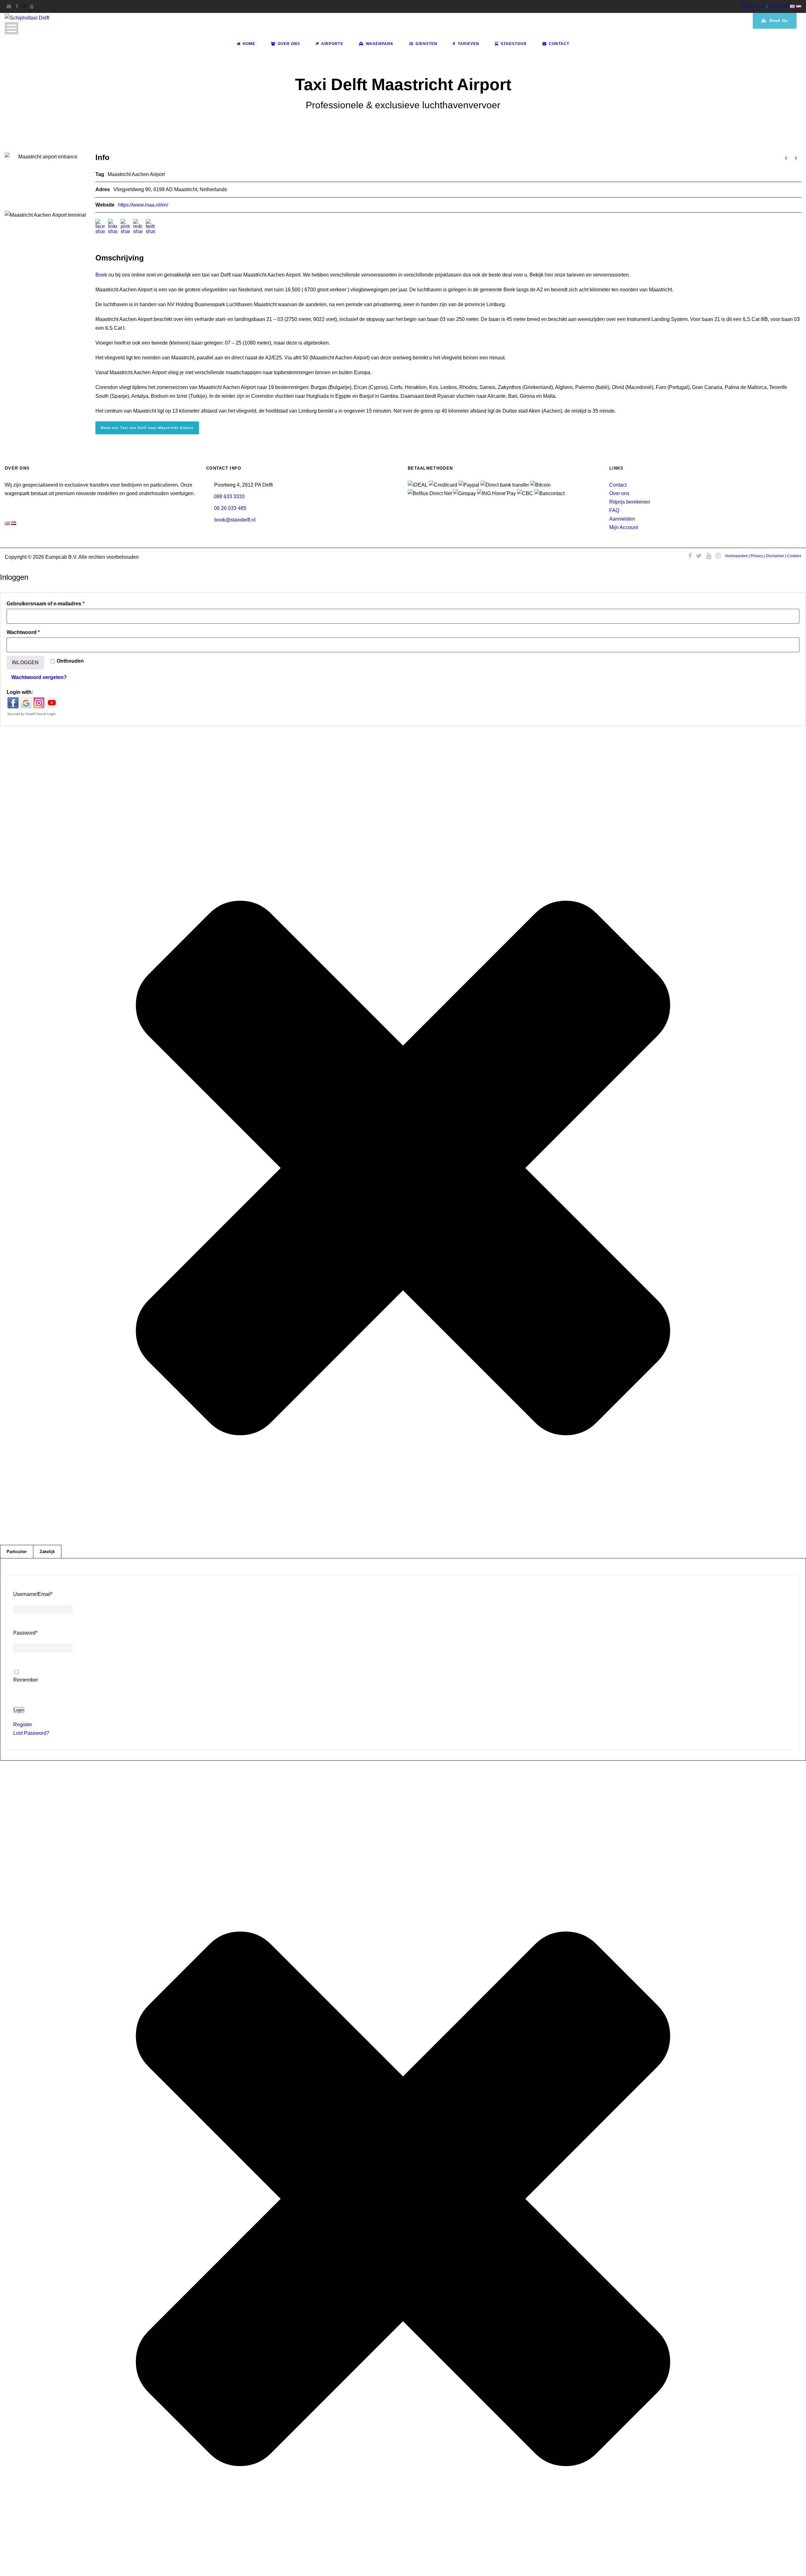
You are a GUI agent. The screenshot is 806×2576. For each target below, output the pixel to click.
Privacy (757, 556)
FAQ (614, 510)
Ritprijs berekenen (630, 502)
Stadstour (514, 44)
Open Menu (11, 28)
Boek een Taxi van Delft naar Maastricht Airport (147, 428)
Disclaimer (775, 556)
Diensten (426, 44)
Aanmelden (778, 6)
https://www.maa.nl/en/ (143, 205)
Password (25, 1633)
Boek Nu (778, 21)
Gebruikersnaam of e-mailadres (56, 603)
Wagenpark (380, 44)
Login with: (20, 692)
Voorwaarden (736, 556)
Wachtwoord (34, 632)
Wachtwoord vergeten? (39, 677)
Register (23, 1725)
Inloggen (25, 663)
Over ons (619, 493)
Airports (332, 44)
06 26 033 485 (230, 508)
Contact (559, 44)
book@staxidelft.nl (235, 520)
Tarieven (468, 44)
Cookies (794, 556)
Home (249, 44)
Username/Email (33, 1594)
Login (19, 1710)
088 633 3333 (229, 497)
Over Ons (289, 44)
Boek (101, 275)
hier (549, 275)
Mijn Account (753, 6)
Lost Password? (31, 1733)
